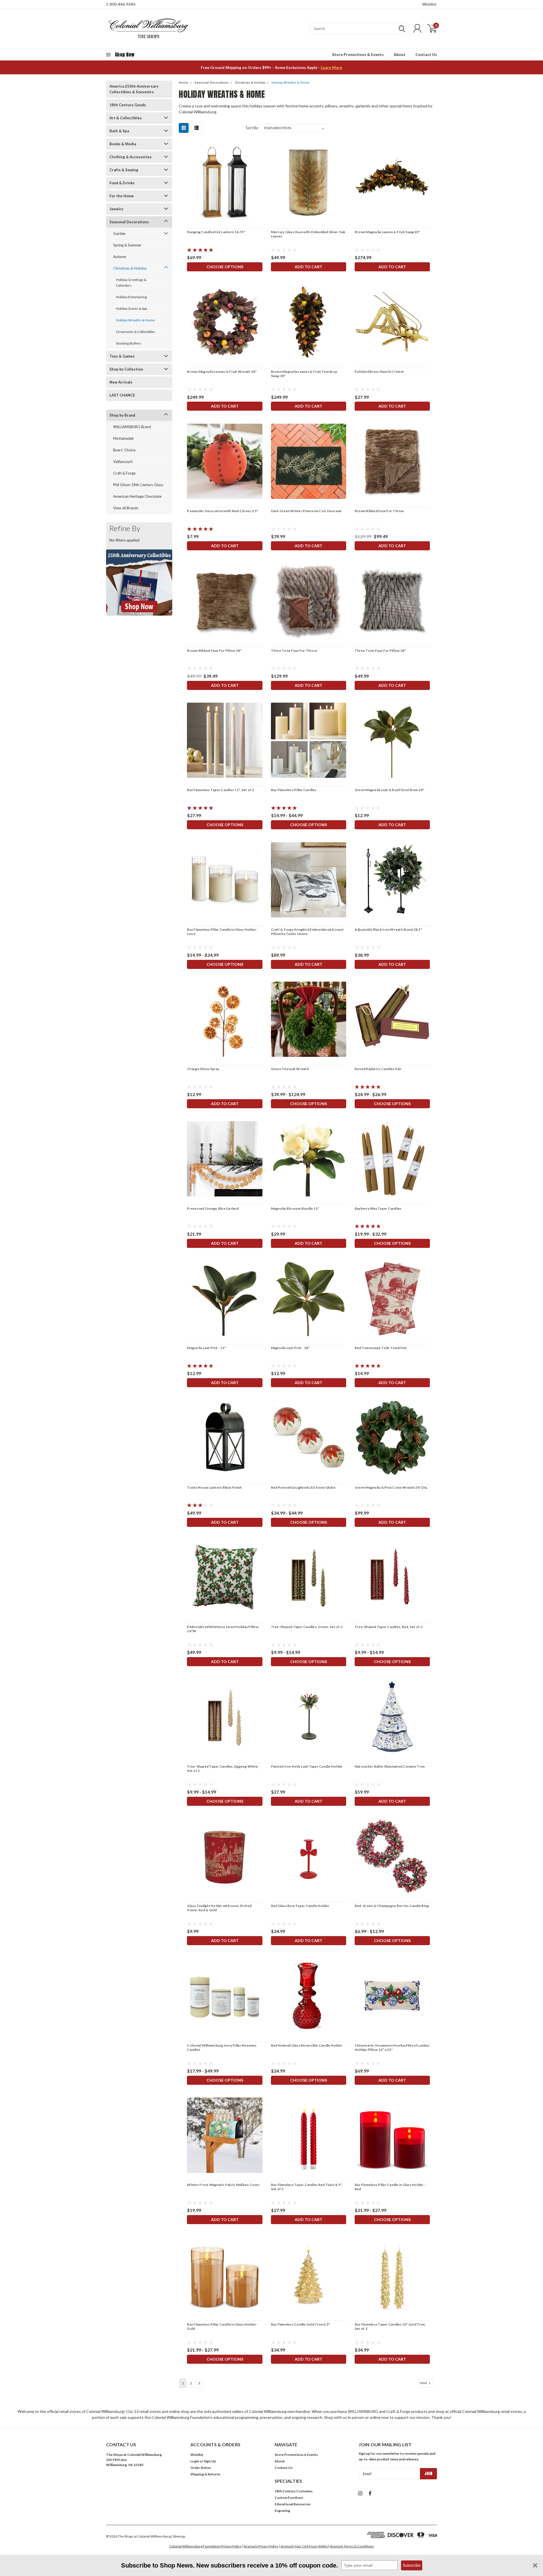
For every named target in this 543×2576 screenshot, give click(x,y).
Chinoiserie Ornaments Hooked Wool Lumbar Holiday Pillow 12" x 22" (392, 2047)
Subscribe (412, 2565)
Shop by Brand (122, 415)
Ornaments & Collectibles (136, 332)
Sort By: (252, 128)
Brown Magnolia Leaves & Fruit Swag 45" (387, 232)
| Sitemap (178, 2536)
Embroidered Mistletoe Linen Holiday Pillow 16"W (223, 1629)
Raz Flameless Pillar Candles (294, 790)
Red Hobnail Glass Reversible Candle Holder (307, 2045)
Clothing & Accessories (131, 157)
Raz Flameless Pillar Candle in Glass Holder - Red (390, 2187)
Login (195, 2461)
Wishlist (429, 4)
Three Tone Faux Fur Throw (294, 651)
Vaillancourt (123, 462)
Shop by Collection (126, 369)
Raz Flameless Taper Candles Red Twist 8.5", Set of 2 (307, 2187)
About (400, 54)
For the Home (122, 196)
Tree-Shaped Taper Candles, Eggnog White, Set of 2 (223, 1768)
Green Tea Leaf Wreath (290, 1069)
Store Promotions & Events (358, 54)
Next (424, 2383)
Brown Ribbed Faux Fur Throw (379, 511)
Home (183, 83)
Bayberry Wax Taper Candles (378, 1208)
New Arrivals (121, 382)
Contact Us (426, 54)
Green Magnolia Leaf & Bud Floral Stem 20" (389, 790)
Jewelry (116, 209)
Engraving (282, 2511)
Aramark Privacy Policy (261, 2546)
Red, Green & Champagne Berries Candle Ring (392, 1906)
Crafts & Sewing (124, 170)
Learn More (331, 67)
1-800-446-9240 (121, 4)
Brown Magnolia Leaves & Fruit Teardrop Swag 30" (304, 374)
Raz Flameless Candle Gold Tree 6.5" (300, 2324)
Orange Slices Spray (203, 1069)
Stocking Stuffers (129, 343)
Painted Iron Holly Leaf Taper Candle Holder (307, 1766)
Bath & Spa (119, 131)
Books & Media (123, 144)
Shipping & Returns (205, 2474)
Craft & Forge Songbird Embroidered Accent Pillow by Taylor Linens (307, 932)
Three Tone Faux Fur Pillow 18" (380, 651)
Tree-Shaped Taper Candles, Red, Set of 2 (389, 1627)
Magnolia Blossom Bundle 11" (295, 1208)
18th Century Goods (128, 105)
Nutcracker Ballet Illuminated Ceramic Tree (390, 1766)
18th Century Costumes (294, 2491)
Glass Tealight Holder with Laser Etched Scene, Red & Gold (219, 1908)
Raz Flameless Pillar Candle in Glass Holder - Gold (222, 2326)
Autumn (120, 257)
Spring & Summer (127, 245)
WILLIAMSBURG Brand (132, 427)
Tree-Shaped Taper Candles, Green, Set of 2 (307, 1627)
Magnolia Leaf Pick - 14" (290, 1348)
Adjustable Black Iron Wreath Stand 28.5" (388, 929)
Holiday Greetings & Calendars (131, 283)
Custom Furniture (289, 2498)
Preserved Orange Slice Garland (213, 1208)
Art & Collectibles (126, 118)
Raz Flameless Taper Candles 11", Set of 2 (220, 790)
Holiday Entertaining (131, 297)
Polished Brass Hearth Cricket (379, 372)
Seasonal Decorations (129, 222)
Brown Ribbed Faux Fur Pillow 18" (214, 651)
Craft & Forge (124, 473)
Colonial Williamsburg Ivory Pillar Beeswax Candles (222, 2047)
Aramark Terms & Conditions (352, 2546)
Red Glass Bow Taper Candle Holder (300, 1906)
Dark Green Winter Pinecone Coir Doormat (306, 511)
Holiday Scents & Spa (132, 309)
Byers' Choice (124, 450)
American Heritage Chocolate (137, 496)
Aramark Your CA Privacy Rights (304, 2546)
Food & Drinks (122, 183)
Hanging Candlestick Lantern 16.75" (216, 232)
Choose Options (225, 267)
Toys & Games (122, 356)
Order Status (201, 2468)
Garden (119, 233)
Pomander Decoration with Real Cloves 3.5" (222, 511)
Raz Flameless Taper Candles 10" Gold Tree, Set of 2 (390, 2326)
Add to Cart (309, 267)
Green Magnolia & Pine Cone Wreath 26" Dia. (391, 1487)
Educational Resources (293, 2504)
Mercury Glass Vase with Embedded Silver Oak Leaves (308, 234)
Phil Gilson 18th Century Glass (138, 485)
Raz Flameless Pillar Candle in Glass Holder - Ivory (222, 932)
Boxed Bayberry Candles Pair (378, 1069)
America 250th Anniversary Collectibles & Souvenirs (134, 89)
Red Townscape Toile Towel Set (381, 1348)
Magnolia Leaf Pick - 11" (206, 1348)
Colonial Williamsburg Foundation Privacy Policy (205, 2546)
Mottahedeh (123, 438)
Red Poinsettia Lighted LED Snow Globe (303, 1487)
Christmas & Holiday (130, 268)
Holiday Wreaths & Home (135, 320)
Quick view (225, 182)
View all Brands (126, 508)
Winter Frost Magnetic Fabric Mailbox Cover (223, 2185)
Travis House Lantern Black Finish (214, 1487)
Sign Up (210, 2461)
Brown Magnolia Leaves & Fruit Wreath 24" (222, 372)
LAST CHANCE (122, 395)
